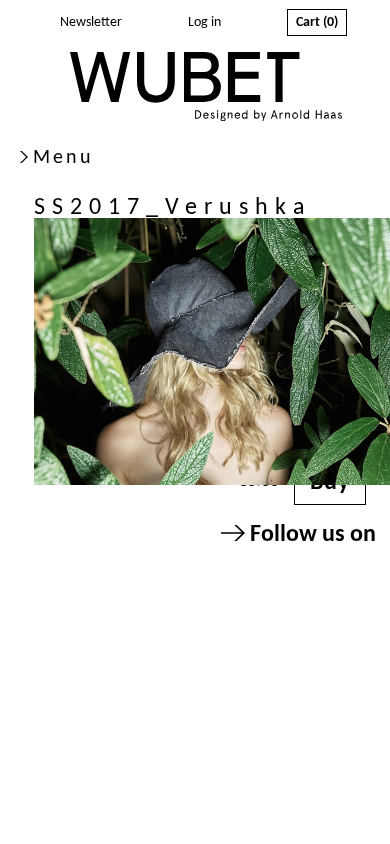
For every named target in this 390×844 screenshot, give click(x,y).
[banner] (206, 89)
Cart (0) (317, 22)
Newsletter (91, 22)
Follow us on (310, 535)
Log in (204, 22)
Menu (63, 158)
